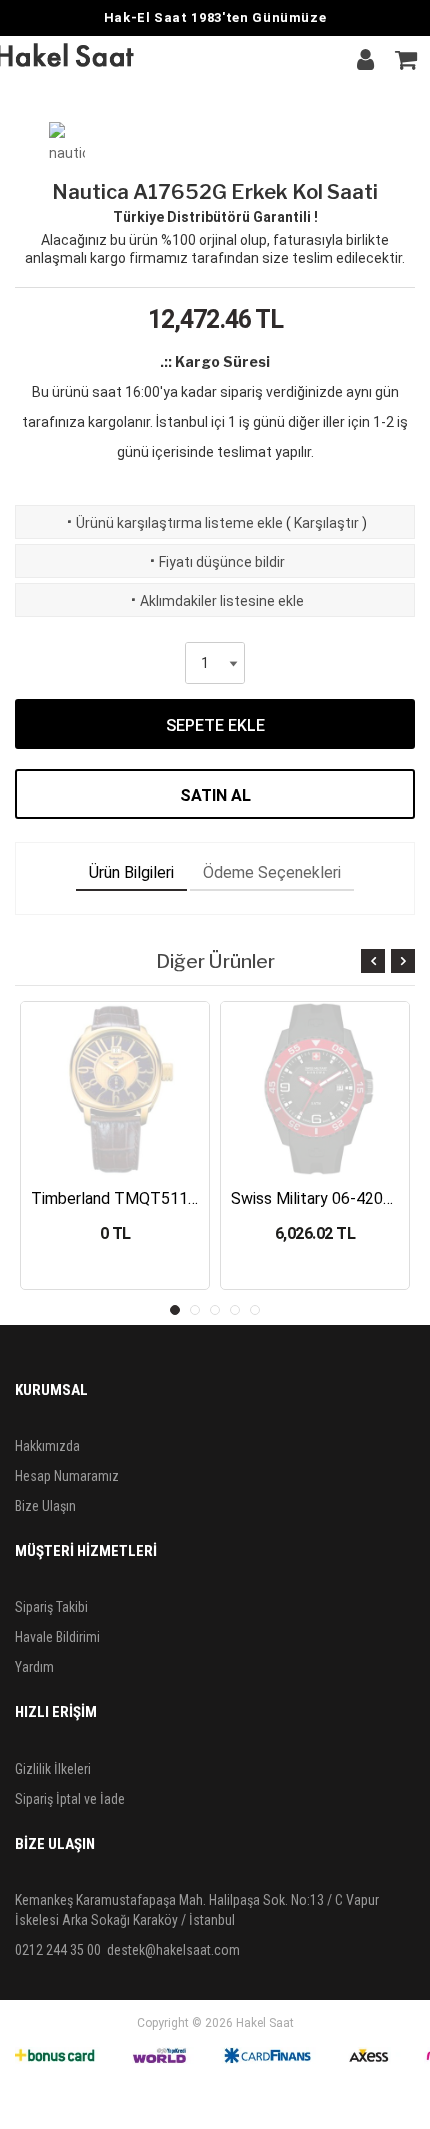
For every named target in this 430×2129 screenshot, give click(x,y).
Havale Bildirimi (57, 1637)
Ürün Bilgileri (131, 872)
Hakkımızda (47, 1446)
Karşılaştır (326, 523)
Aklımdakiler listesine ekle (215, 601)
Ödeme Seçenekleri (272, 872)
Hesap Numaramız (67, 1476)
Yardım (34, 1667)
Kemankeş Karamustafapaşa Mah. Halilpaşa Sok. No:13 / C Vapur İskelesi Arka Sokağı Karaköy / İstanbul (197, 1910)
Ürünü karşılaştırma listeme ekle (173, 523)
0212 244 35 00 (58, 1950)
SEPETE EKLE (215, 725)
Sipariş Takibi (51, 1607)
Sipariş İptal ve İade (70, 1799)
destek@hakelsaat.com (173, 1950)
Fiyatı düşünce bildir (215, 562)
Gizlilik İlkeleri (53, 1769)
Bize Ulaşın (45, 1506)
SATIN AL (215, 795)
